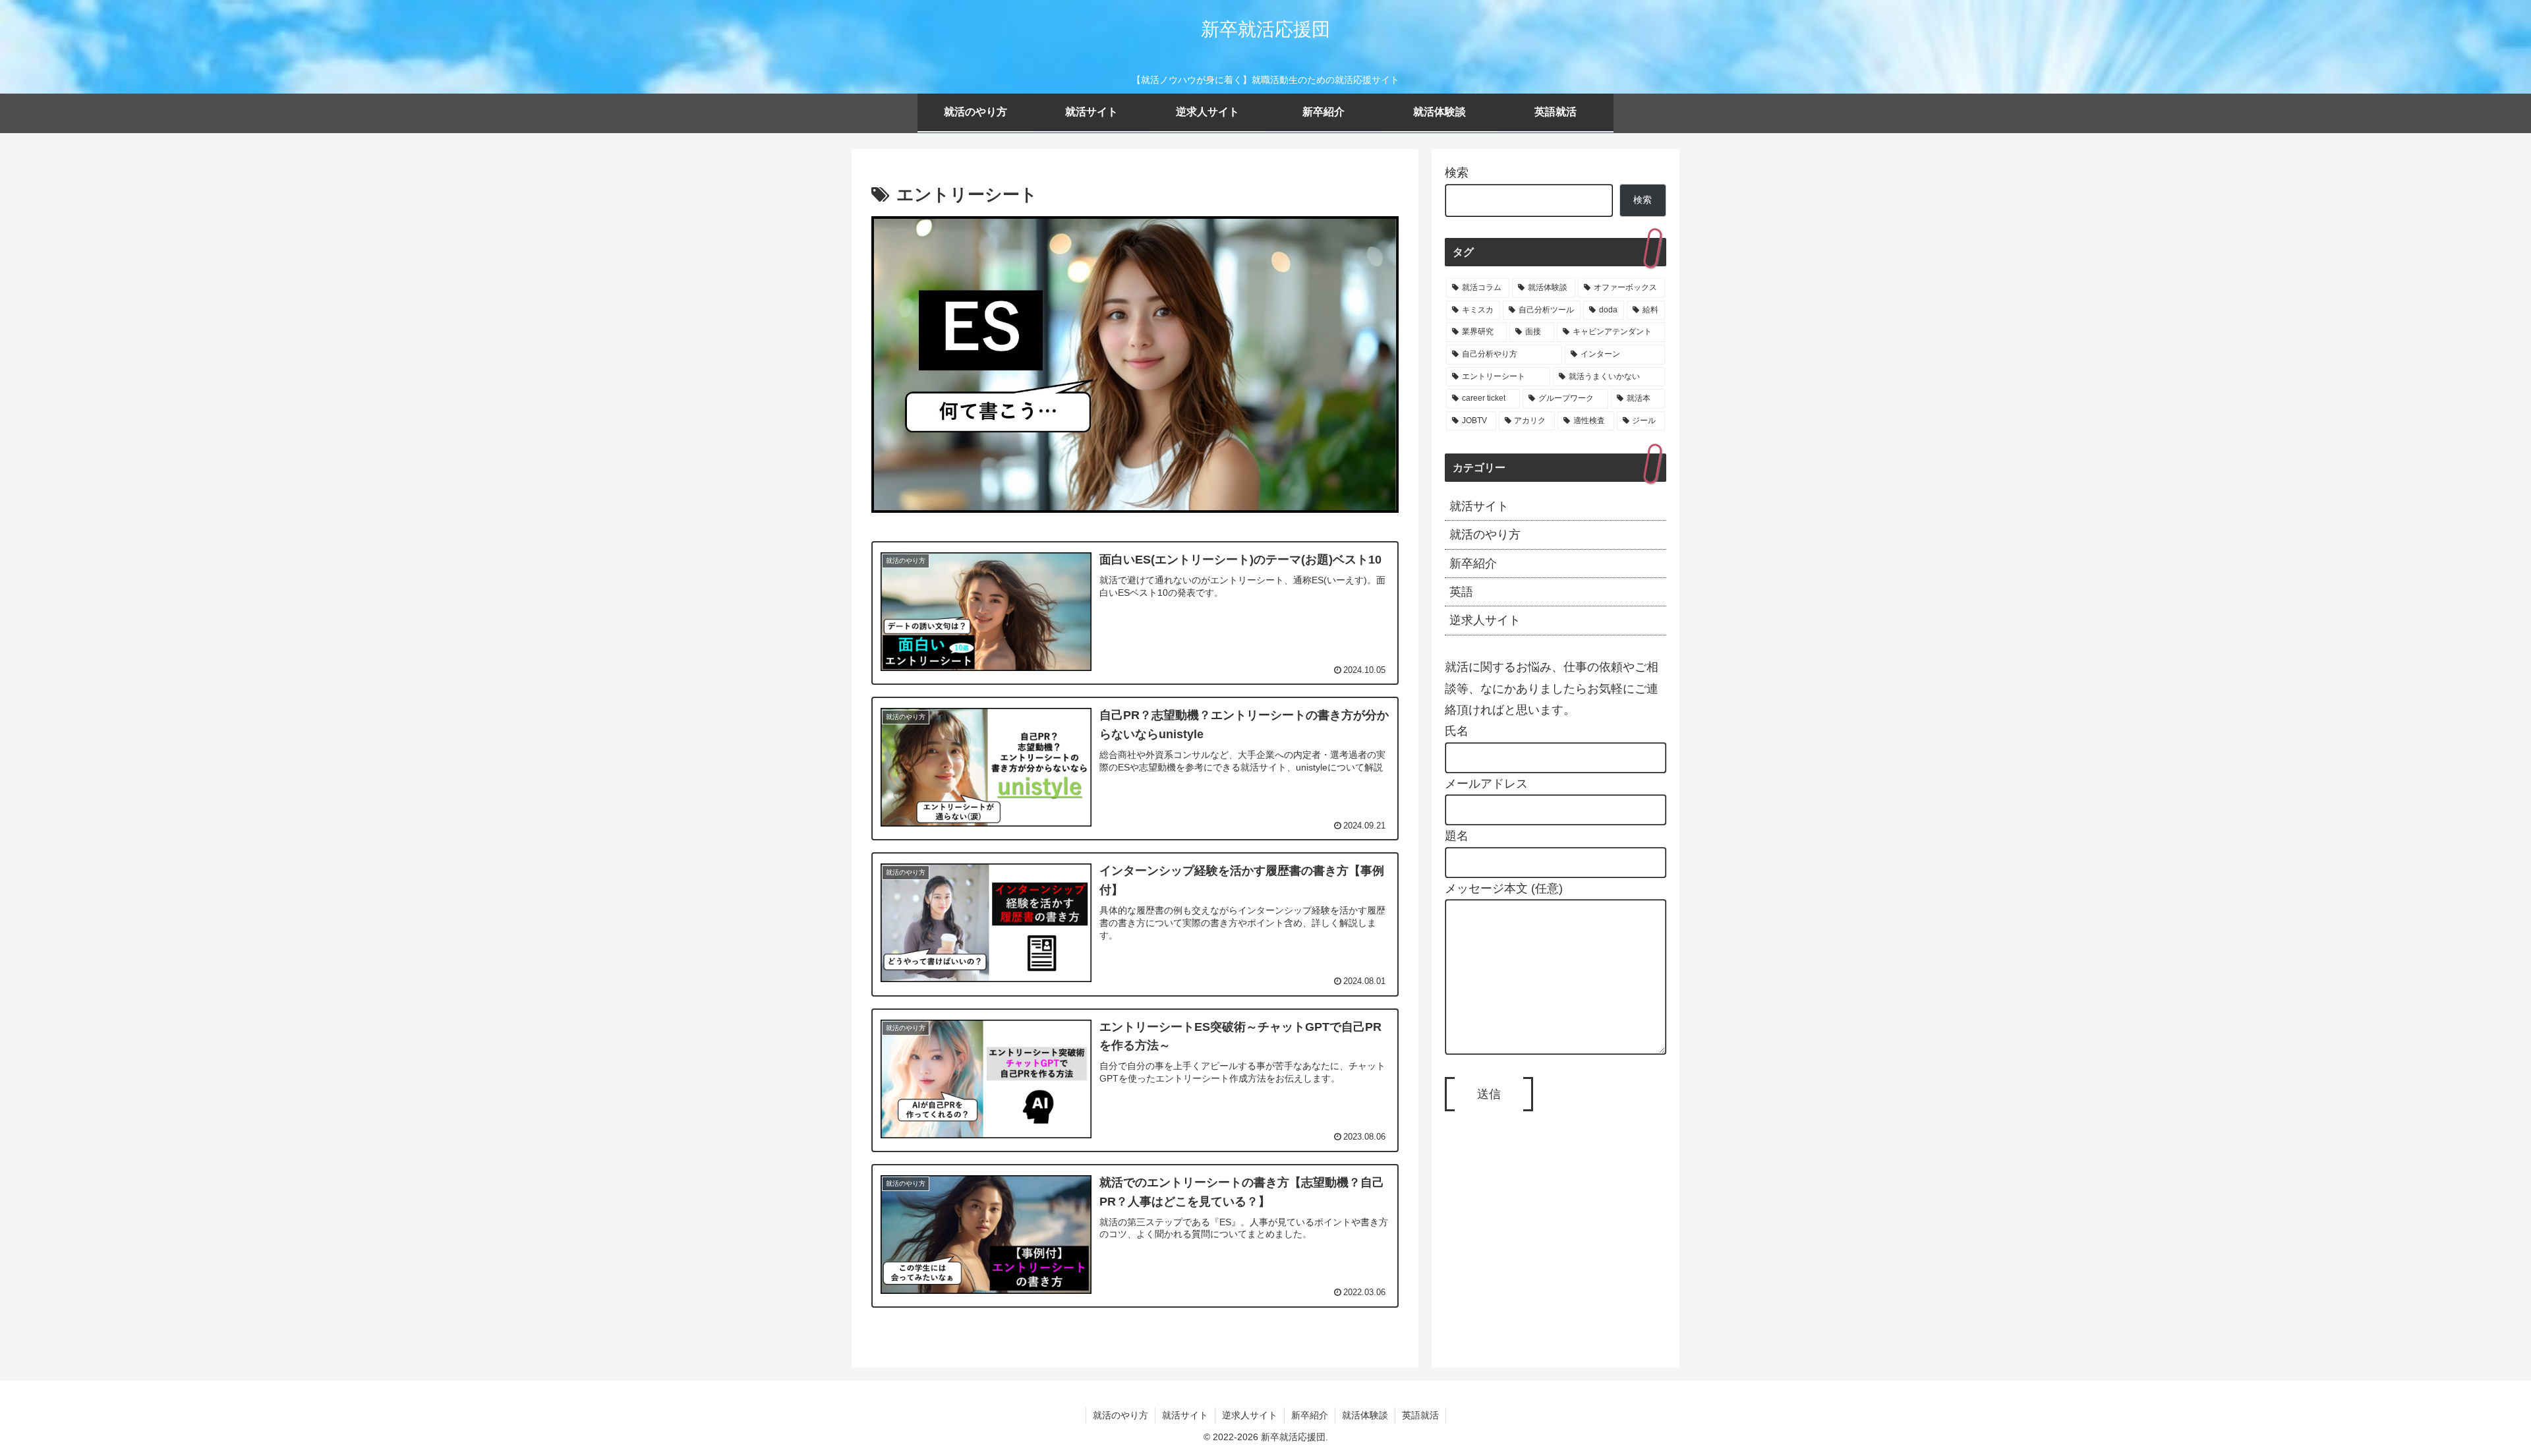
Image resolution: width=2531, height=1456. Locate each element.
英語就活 (1420, 1415)
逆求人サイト (1250, 1415)
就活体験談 (1365, 1415)
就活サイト (1185, 1415)
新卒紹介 (1310, 1415)
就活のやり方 (1120, 1415)
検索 (1457, 173)
